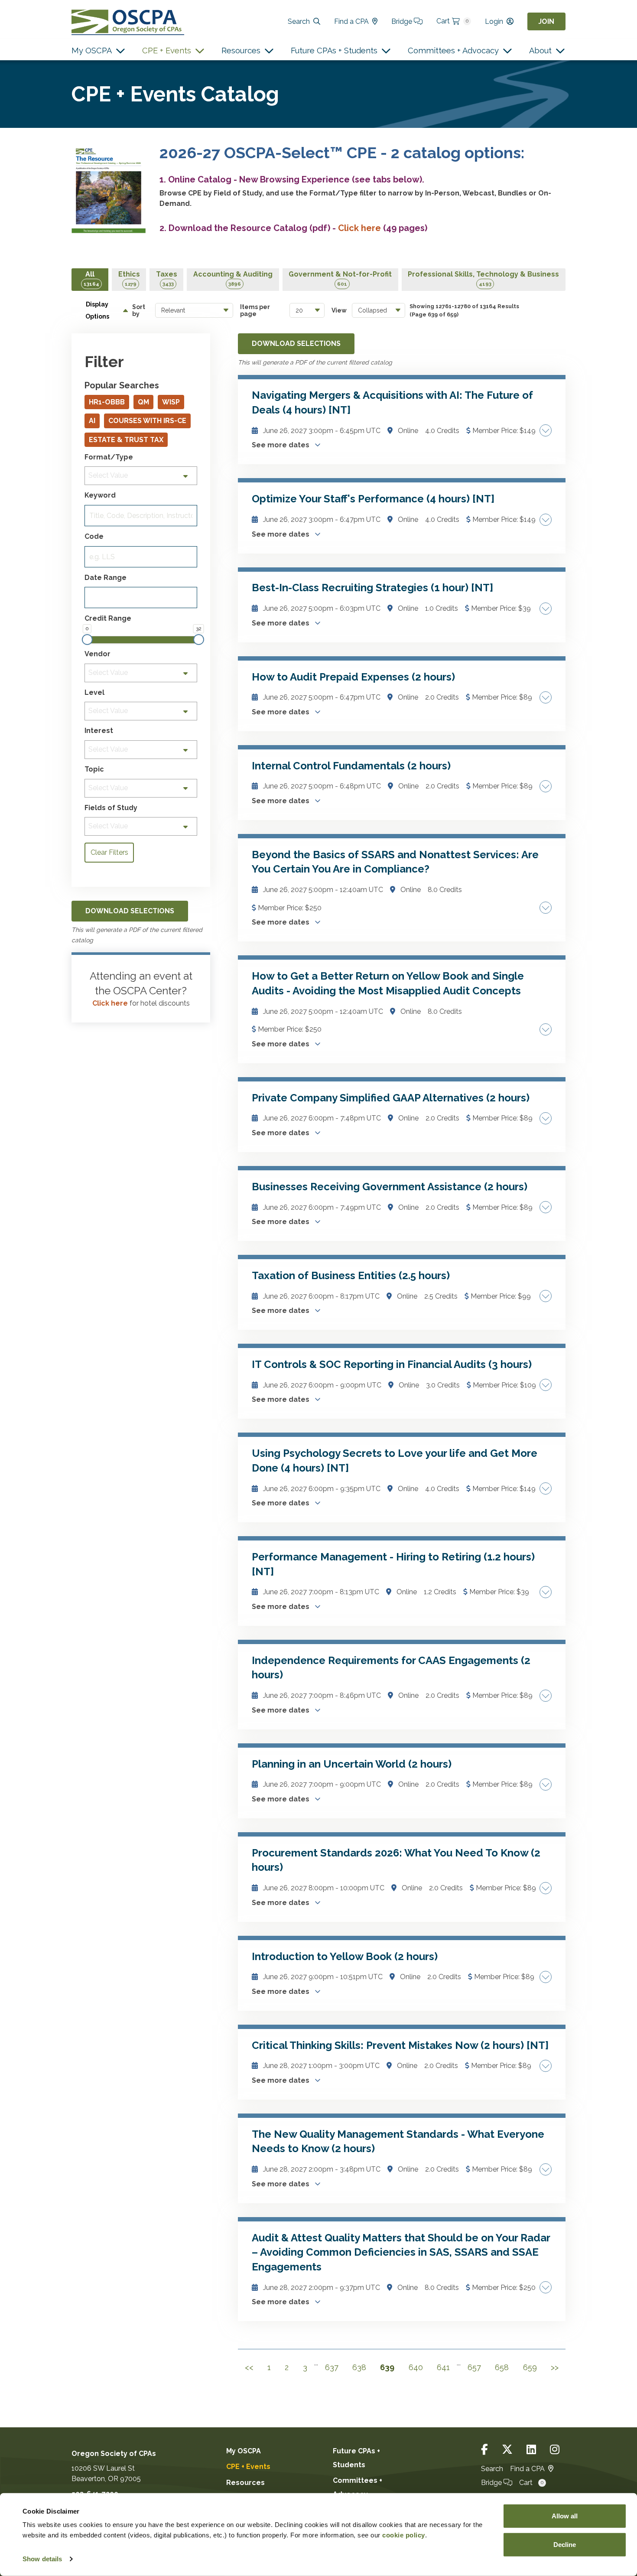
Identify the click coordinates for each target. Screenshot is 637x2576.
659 (530, 2367)
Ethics (129, 278)
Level (94, 693)
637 (332, 2367)
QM (143, 402)
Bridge (403, 21)
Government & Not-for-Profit (340, 278)
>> (555, 2367)
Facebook (484, 2450)
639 (387, 2367)
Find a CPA (351, 21)
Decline (565, 2544)
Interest (99, 731)
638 (359, 2367)
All (91, 278)
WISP (171, 402)
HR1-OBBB (107, 402)
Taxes (167, 278)
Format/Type (109, 457)
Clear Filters (109, 852)
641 (443, 2367)
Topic (94, 769)
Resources (241, 50)
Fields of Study (111, 808)
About (540, 50)
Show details (42, 2559)
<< (249, 2367)
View (339, 310)
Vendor (97, 654)
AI (92, 421)
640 (416, 2367)
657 (474, 2367)
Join (546, 21)
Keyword (100, 495)
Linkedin (531, 2450)
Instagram (555, 2450)
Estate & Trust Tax (126, 440)
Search (299, 21)
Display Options (97, 310)
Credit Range (108, 619)
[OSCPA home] (128, 21)
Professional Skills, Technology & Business (483, 278)
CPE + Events (167, 50)
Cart (452, 21)
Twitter (507, 2450)
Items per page (255, 310)
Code (94, 537)
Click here (110, 1003)
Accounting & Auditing (233, 278)
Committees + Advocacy (453, 50)
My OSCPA (92, 50)
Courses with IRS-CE (147, 421)
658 (502, 2367)
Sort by (139, 310)
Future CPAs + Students (334, 50)
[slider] (87, 640)
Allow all (565, 2516)
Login (494, 21)
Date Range (106, 578)
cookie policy (404, 2535)
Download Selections (296, 344)
